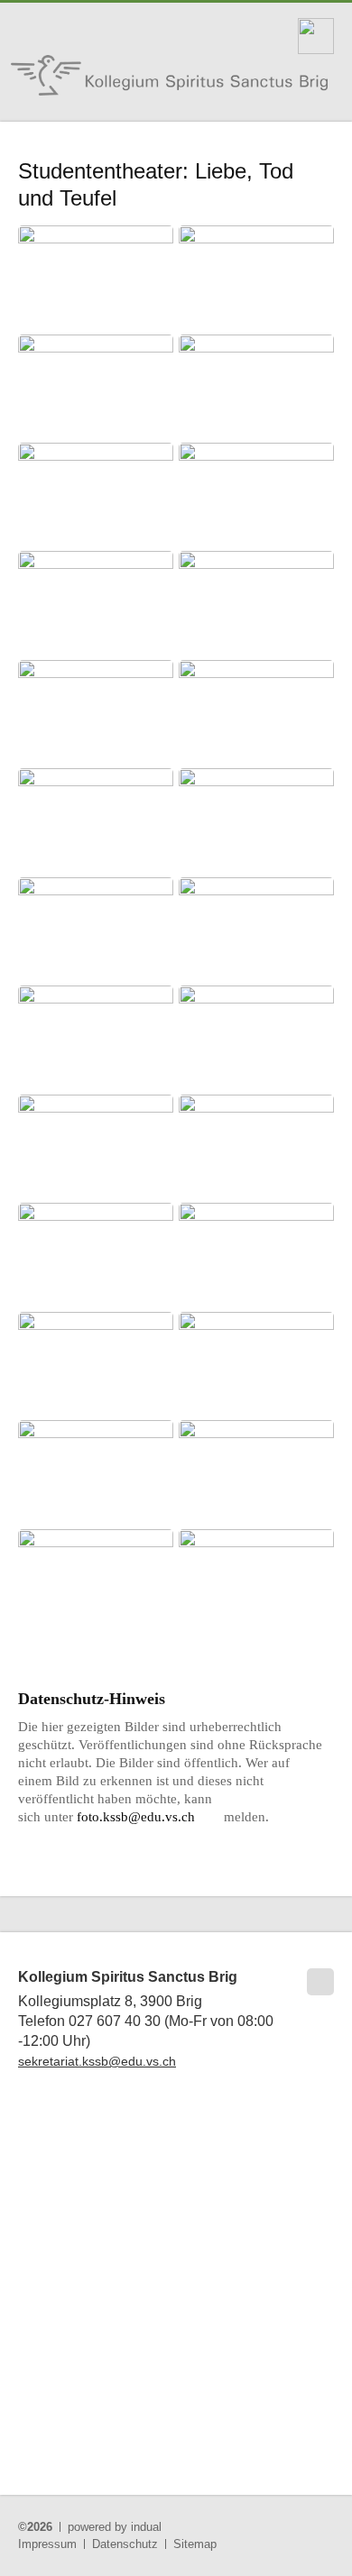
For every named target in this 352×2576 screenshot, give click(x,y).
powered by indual (115, 2527)
